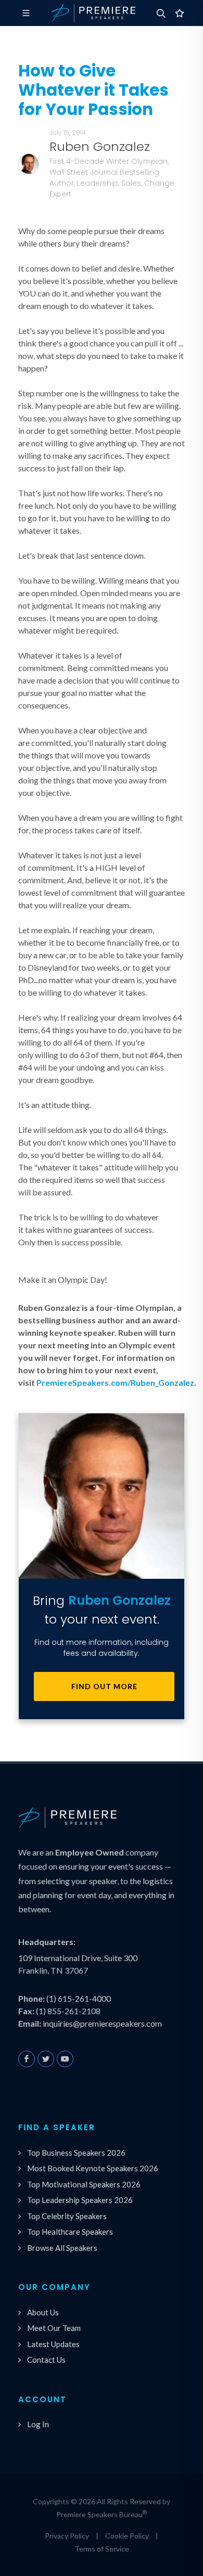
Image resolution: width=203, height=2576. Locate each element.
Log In (38, 2424)
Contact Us (46, 2360)
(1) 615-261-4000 (79, 1998)
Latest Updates (53, 2344)
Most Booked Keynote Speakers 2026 (93, 2168)
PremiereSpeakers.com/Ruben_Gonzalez (115, 1382)
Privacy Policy (67, 2536)
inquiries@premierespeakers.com (102, 2023)
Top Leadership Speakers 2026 (80, 2200)
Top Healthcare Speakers (70, 2232)
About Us (43, 2312)
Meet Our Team (54, 2328)
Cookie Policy (127, 2536)
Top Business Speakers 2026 (76, 2153)
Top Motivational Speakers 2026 (84, 2184)
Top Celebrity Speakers (67, 2216)
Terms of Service (102, 2549)
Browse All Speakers (62, 2248)
